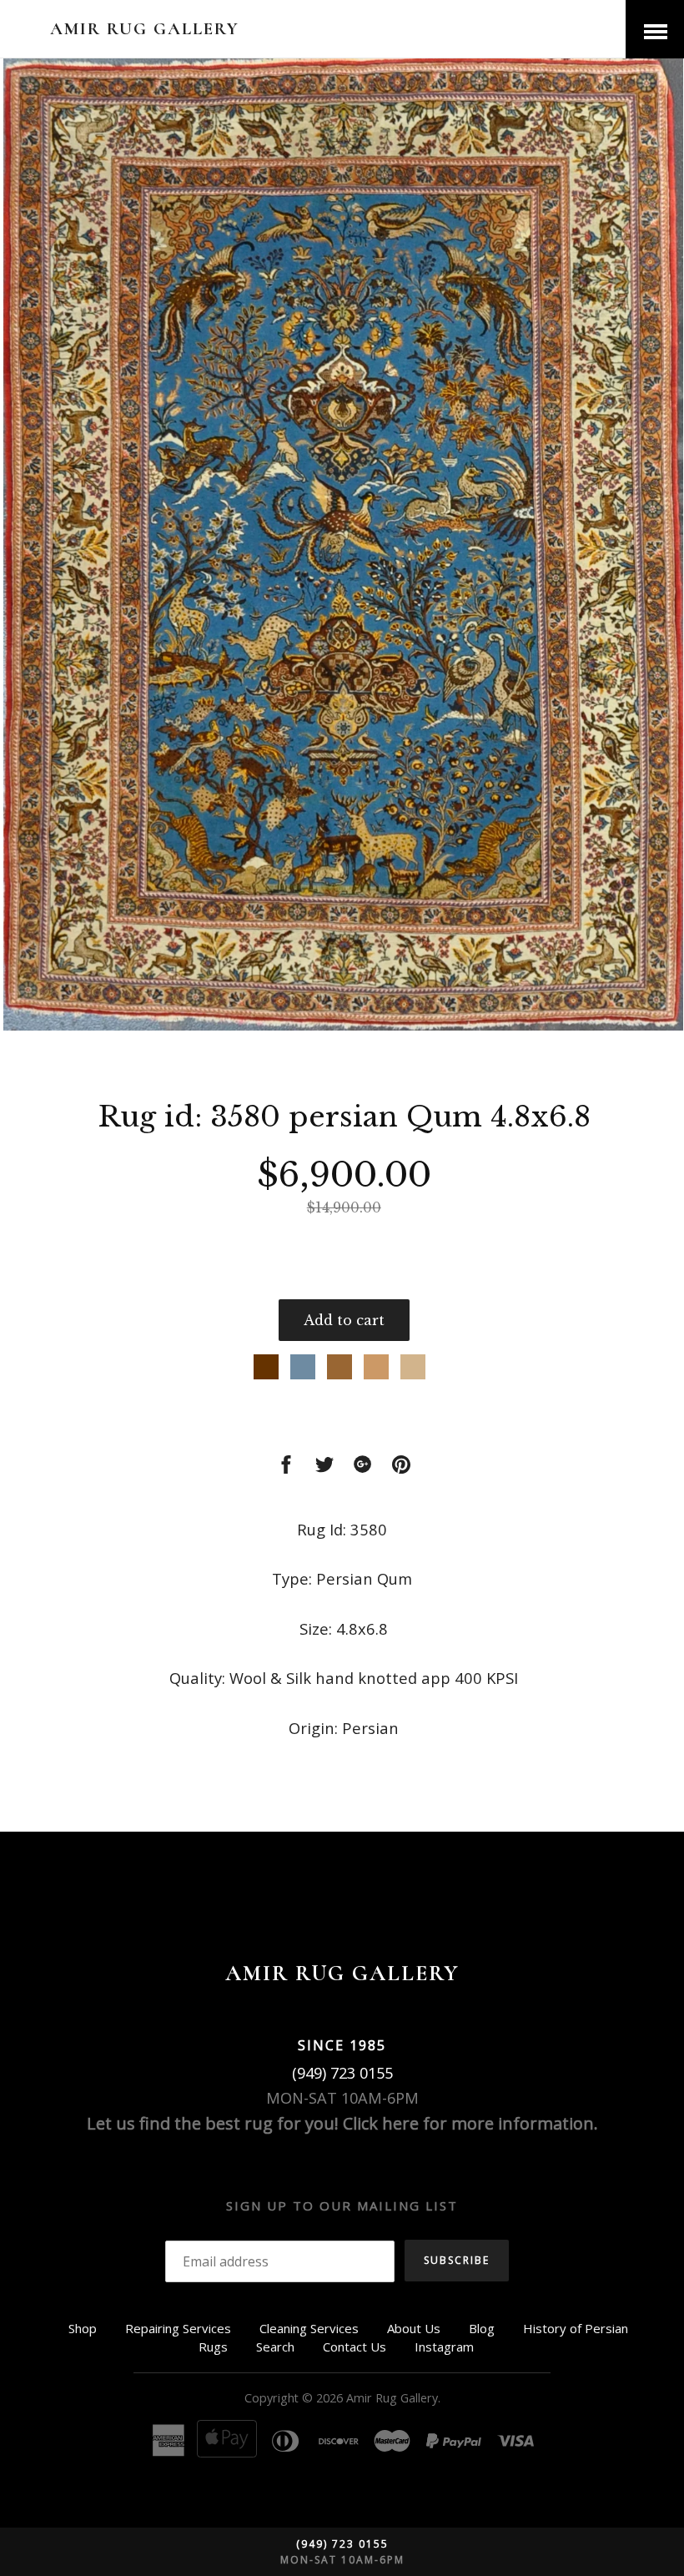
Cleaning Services (309, 2328)
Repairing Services (178, 2328)
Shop (83, 2328)
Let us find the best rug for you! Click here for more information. (342, 2123)
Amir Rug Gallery (145, 29)
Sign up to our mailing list (342, 2205)
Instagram (444, 2347)
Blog (482, 2328)
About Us (414, 2328)
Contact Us (355, 2347)
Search (275, 2347)
